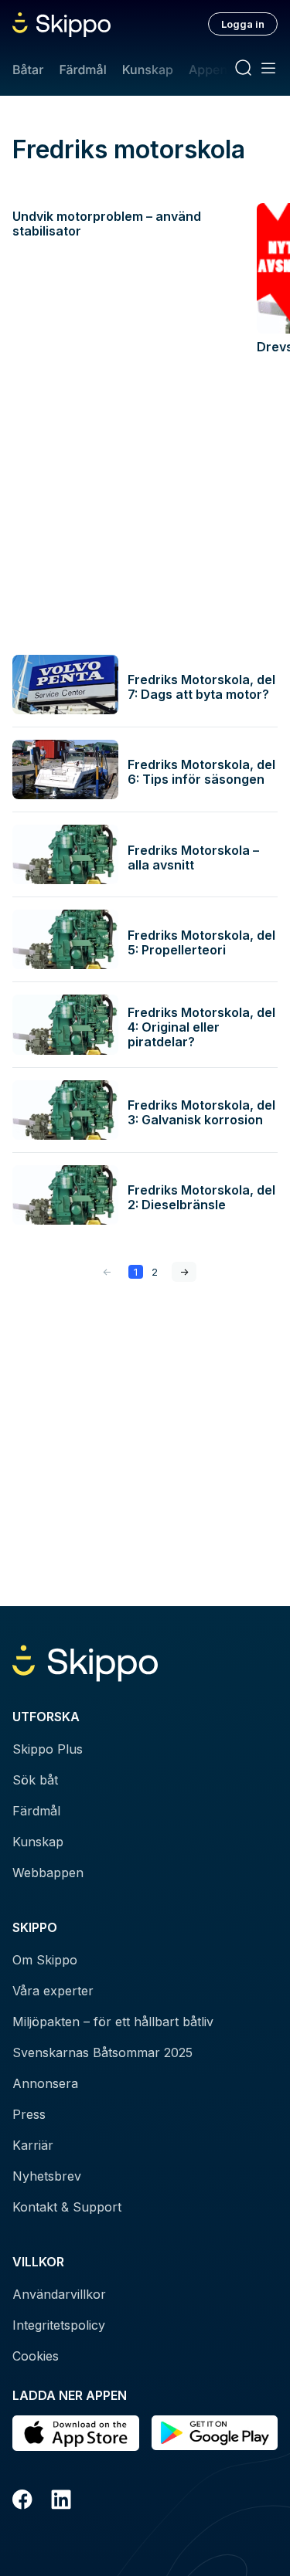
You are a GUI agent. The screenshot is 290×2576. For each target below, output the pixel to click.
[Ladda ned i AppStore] (76, 2433)
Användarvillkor (59, 2294)
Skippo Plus (48, 1749)
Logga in (243, 24)
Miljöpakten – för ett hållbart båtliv (113, 2022)
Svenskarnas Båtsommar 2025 (102, 2052)
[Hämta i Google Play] (215, 2433)
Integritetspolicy (59, 2325)
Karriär (33, 2145)
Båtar (28, 69)
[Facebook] (22, 2502)
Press (29, 2114)
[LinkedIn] (61, 2502)
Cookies (36, 2356)
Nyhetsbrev (47, 2176)
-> (184, 1272)
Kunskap (148, 69)
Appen (208, 69)
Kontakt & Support (67, 2207)
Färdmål (82, 69)
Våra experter (53, 1991)
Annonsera (45, 2083)
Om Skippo (45, 1960)
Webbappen (48, 1873)
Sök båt (35, 1780)
